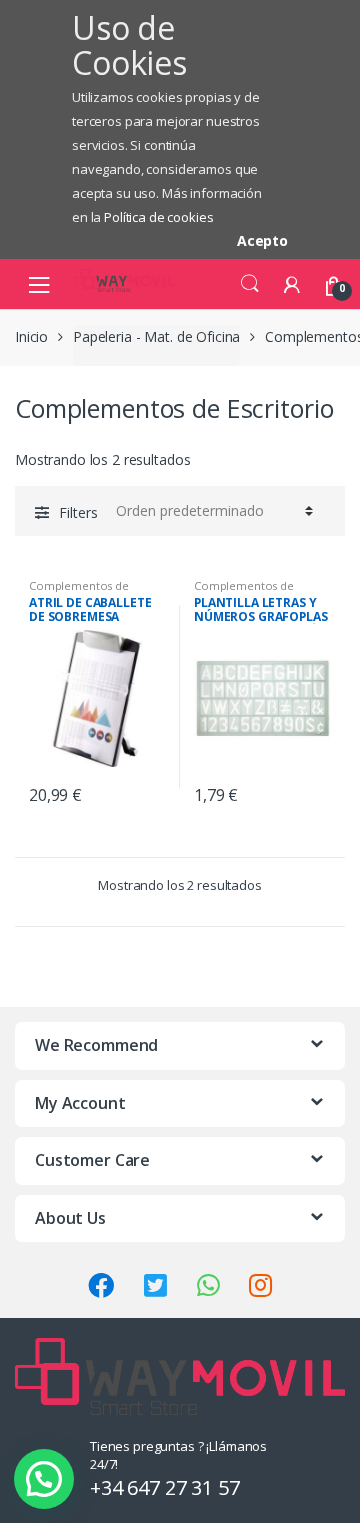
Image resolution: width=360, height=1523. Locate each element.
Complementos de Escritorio (79, 591)
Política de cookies (158, 217)
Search (250, 284)
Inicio (31, 336)
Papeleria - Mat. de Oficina (156, 336)
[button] (44, 1479)
